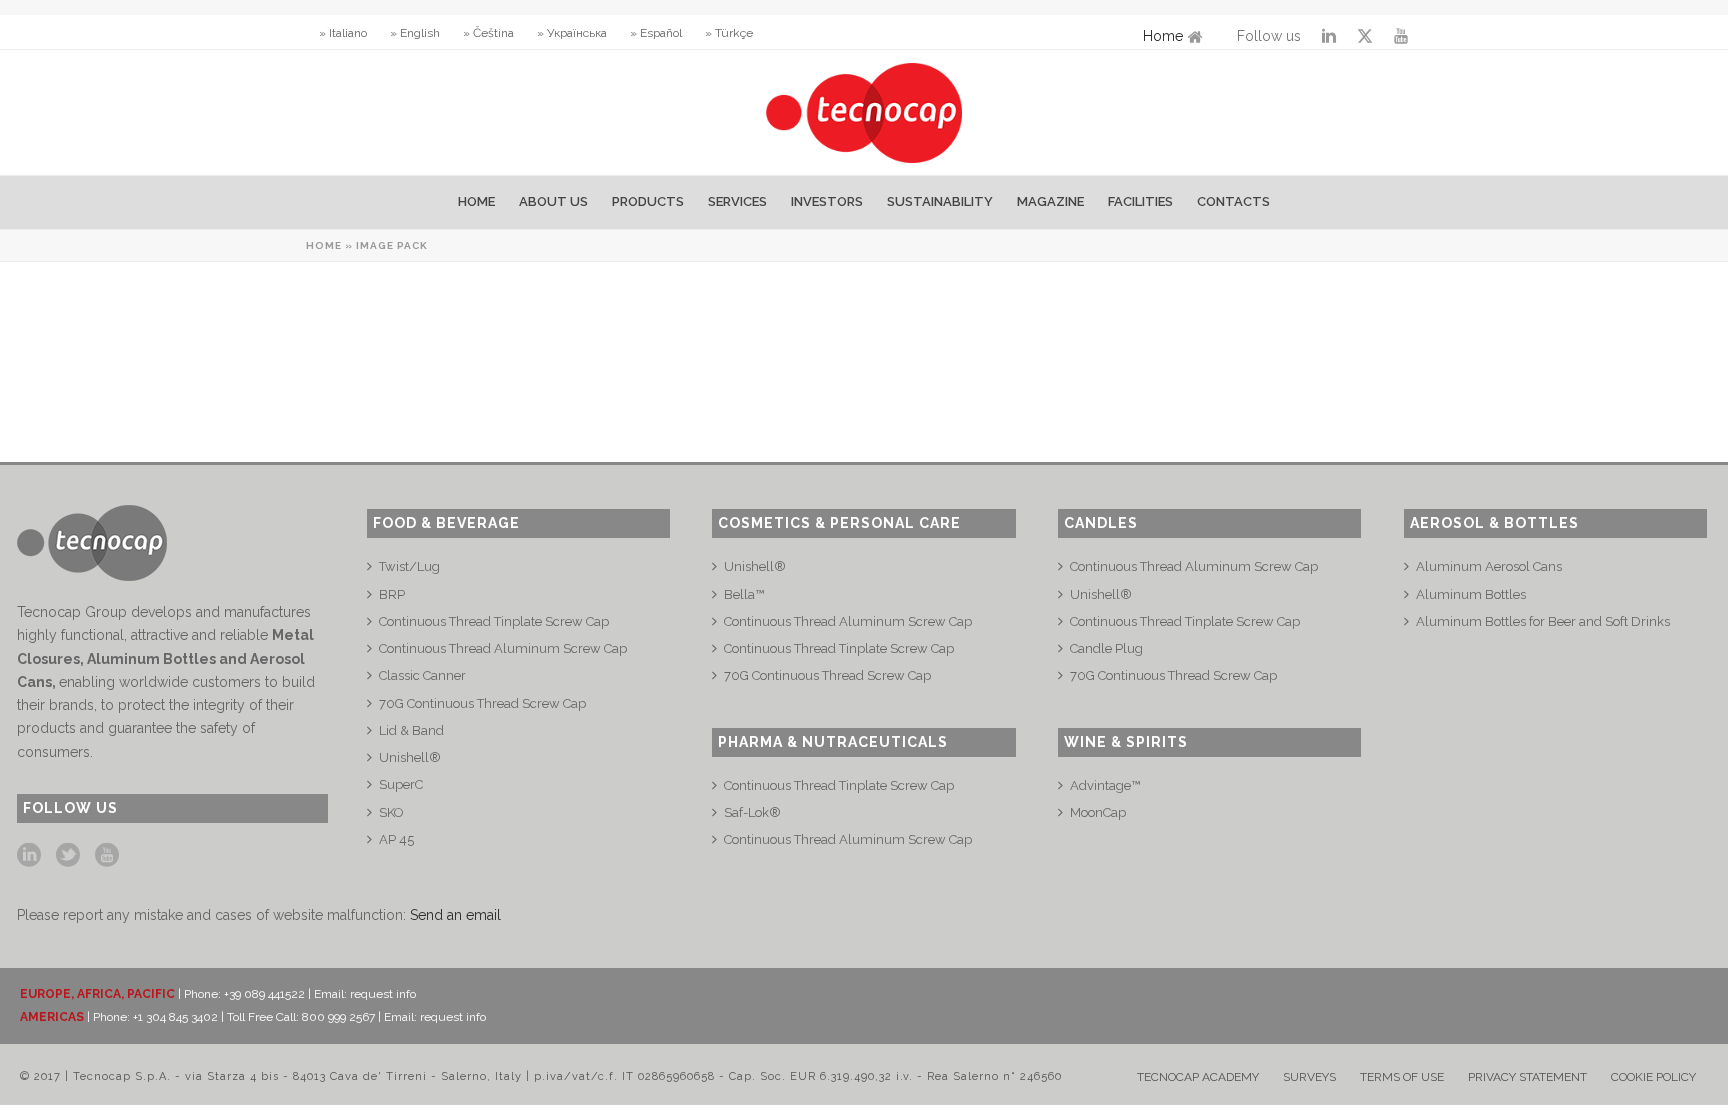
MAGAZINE (1050, 201)
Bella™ (744, 594)
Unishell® (410, 757)
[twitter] (68, 856)
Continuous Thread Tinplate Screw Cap (494, 621)
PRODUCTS (648, 201)
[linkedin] (29, 856)
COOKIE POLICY (1653, 1077)
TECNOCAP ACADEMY (1198, 1077)
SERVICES (737, 201)
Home (1163, 36)
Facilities (1140, 201)
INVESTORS (827, 201)
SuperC (401, 784)
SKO (391, 812)
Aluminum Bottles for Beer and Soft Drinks (1543, 621)
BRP (392, 594)
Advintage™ (1105, 785)
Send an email (455, 915)
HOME (476, 201)
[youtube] (107, 856)
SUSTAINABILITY (940, 201)
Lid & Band (411, 730)
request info (383, 994)
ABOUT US (553, 201)
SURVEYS (1309, 1077)
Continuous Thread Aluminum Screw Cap (503, 648)
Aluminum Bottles (1471, 594)
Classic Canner (422, 675)
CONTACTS (1233, 201)
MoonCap (1098, 812)
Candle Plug (1106, 648)
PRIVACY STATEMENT (1527, 1077)
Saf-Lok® (752, 812)
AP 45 (396, 839)
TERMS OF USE (1402, 1077)
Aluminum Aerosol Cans (1489, 566)
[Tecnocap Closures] (864, 112)
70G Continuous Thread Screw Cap (482, 703)
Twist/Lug (409, 566)
